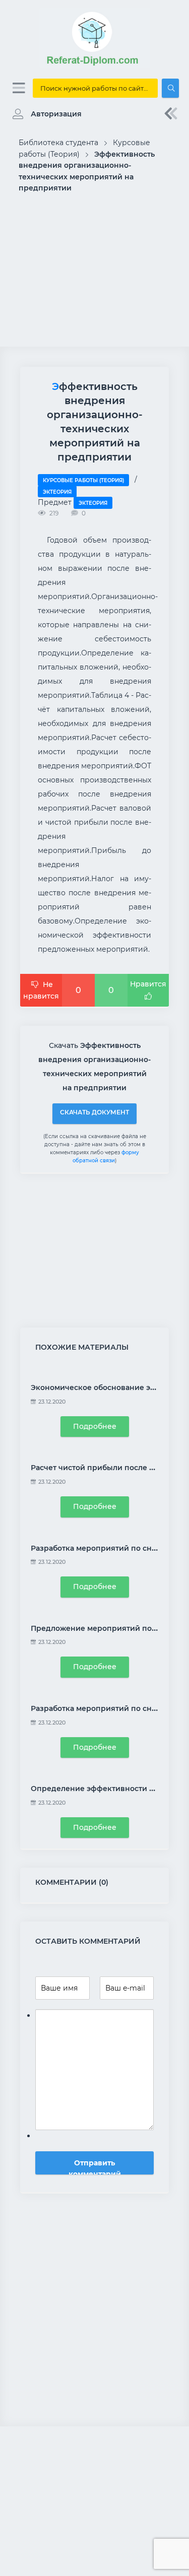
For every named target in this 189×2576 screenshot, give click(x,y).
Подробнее (95, 1426)
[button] (45, 114)
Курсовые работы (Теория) (83, 480)
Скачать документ (94, 1112)
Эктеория (57, 492)
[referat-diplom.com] (95, 65)
